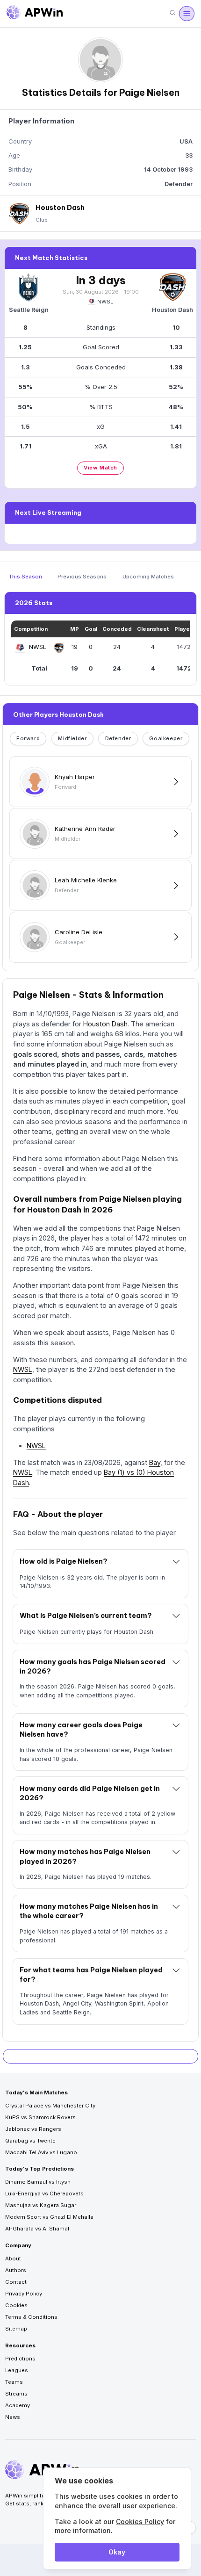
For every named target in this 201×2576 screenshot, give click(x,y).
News (13, 2417)
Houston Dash (105, 1024)
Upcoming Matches (148, 577)
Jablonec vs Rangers (33, 2129)
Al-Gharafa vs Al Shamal (37, 2229)
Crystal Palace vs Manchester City (50, 2106)
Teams (14, 2382)
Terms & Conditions (31, 2317)
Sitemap (16, 2329)
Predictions (20, 2359)
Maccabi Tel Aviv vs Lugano (41, 2152)
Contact (16, 2282)
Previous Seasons (82, 577)
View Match (100, 468)
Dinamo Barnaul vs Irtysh (38, 2182)
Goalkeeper (166, 738)
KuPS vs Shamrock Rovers (40, 2117)
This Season (25, 577)
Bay (155, 1462)
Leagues (17, 2370)
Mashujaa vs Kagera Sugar (41, 2205)
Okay (117, 2552)
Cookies (16, 2305)
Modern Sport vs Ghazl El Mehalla (49, 2217)
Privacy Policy (24, 2294)
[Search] (172, 13)
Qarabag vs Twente (30, 2141)
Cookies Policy (140, 2522)
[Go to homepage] (35, 14)
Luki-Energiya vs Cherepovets (44, 2194)
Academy (18, 2405)
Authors (16, 2270)
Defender (118, 738)
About (13, 2259)
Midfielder (72, 738)
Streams (16, 2394)
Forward (28, 738)
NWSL (105, 302)
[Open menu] (187, 14)
